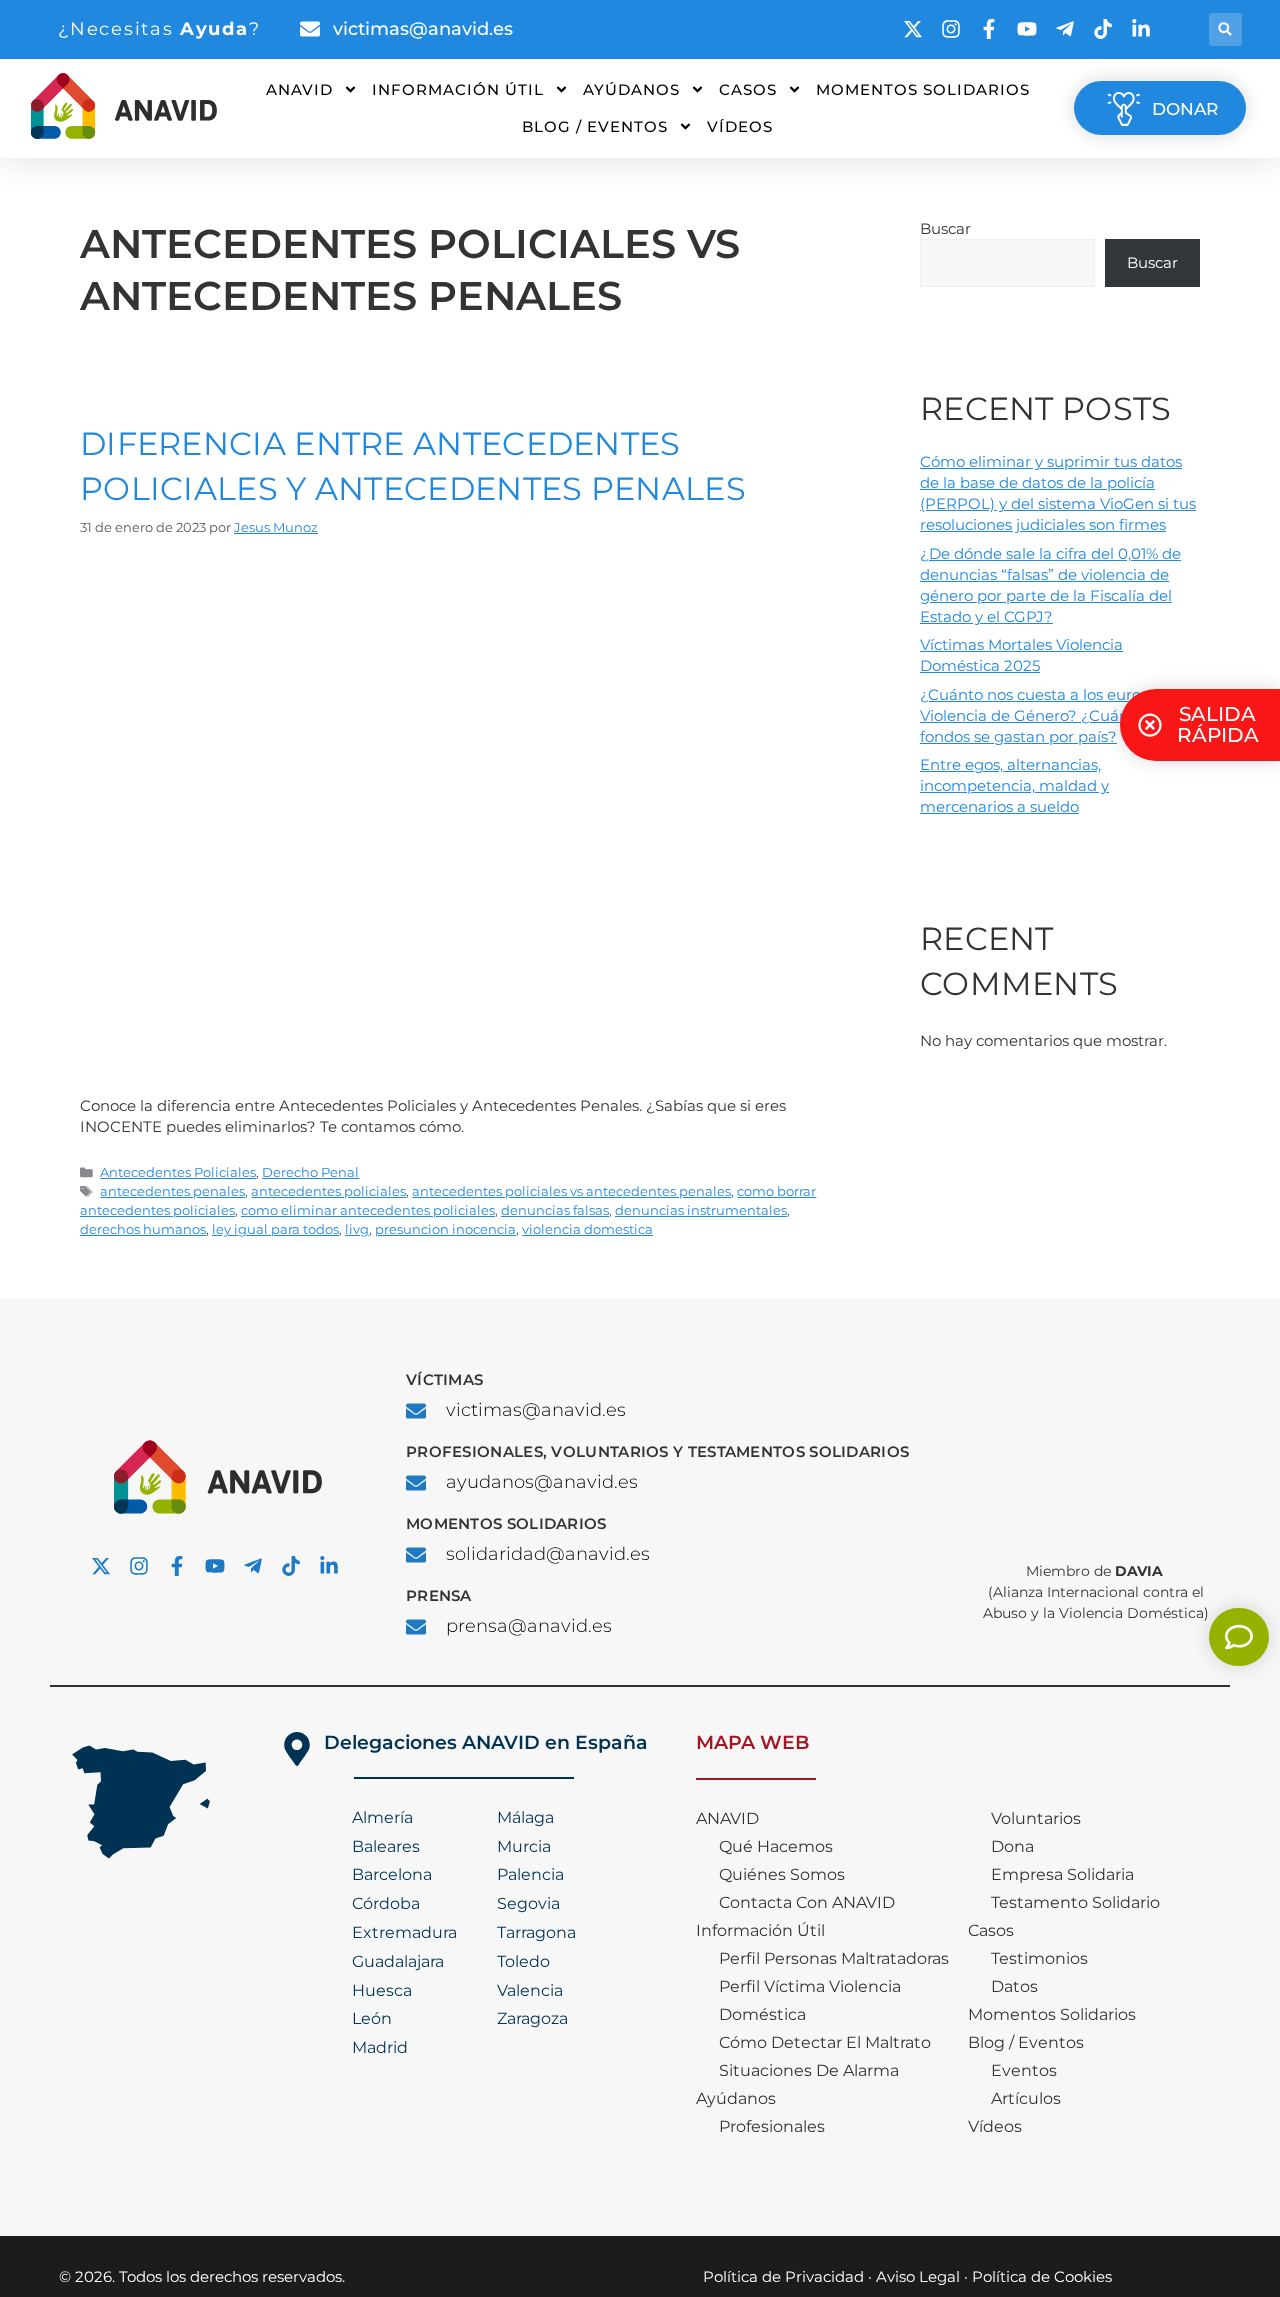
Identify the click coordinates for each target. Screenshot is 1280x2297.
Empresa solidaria (1062, 1874)
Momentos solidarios (923, 89)
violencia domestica (587, 1229)
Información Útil (458, 89)
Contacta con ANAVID (807, 1902)
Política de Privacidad (783, 2276)
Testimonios (1039, 1958)
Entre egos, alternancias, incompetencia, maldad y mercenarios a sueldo (1014, 785)
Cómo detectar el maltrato (825, 2042)
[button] (1225, 29)
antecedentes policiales (328, 1191)
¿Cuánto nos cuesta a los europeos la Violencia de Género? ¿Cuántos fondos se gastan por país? (1056, 715)
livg (357, 1229)
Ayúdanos (631, 89)
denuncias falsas (555, 1210)
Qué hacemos (776, 1846)
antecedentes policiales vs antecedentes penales (571, 1191)
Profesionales (772, 2126)
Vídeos (740, 126)
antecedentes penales (172, 1191)
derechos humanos (143, 1229)
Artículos (1026, 2098)
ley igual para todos (275, 1229)
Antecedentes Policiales (178, 1172)
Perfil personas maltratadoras (834, 1958)
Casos (748, 89)
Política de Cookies (1042, 2276)
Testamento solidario (1075, 1902)
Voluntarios (1036, 1818)
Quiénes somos (782, 1874)
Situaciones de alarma (809, 2070)
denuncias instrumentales (701, 1210)
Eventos (1024, 2070)
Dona (1012, 1846)
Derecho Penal (310, 1172)
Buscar (945, 228)
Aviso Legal (918, 2276)
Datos (1014, 1986)
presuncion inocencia (445, 1229)
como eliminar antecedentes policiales (368, 1210)
